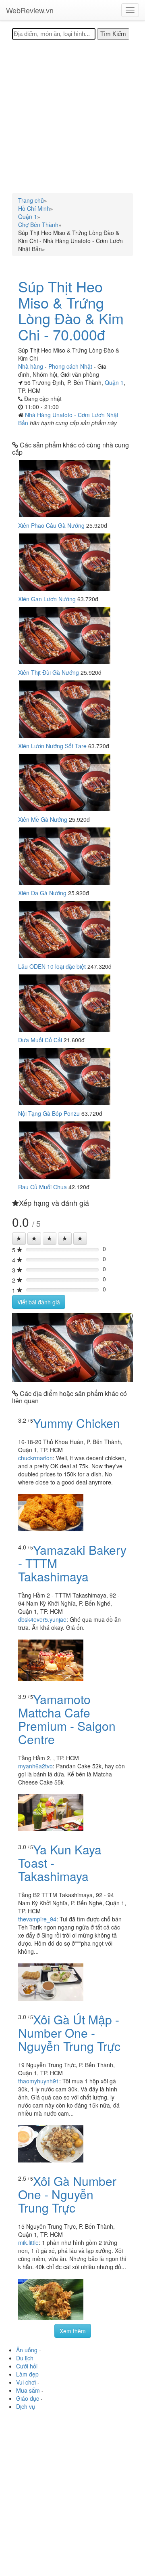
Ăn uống (27, 2350)
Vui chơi (26, 2382)
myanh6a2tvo (35, 1766)
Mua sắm (28, 2390)
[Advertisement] (72, 116)
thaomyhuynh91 (39, 2081)
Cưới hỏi (27, 2366)
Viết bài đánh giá (39, 1302)
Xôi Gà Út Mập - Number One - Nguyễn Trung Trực (69, 2033)
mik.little (28, 2242)
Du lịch (25, 2358)
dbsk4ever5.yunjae (42, 1619)
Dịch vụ (26, 2406)
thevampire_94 (37, 1919)
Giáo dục (28, 2398)
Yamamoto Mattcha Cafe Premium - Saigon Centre (67, 1719)
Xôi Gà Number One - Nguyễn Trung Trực (67, 2194)
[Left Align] (19, 1239)
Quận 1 (114, 382)
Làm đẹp (27, 2374)
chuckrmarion (35, 1458)
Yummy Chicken (77, 1423)
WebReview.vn (30, 10)
